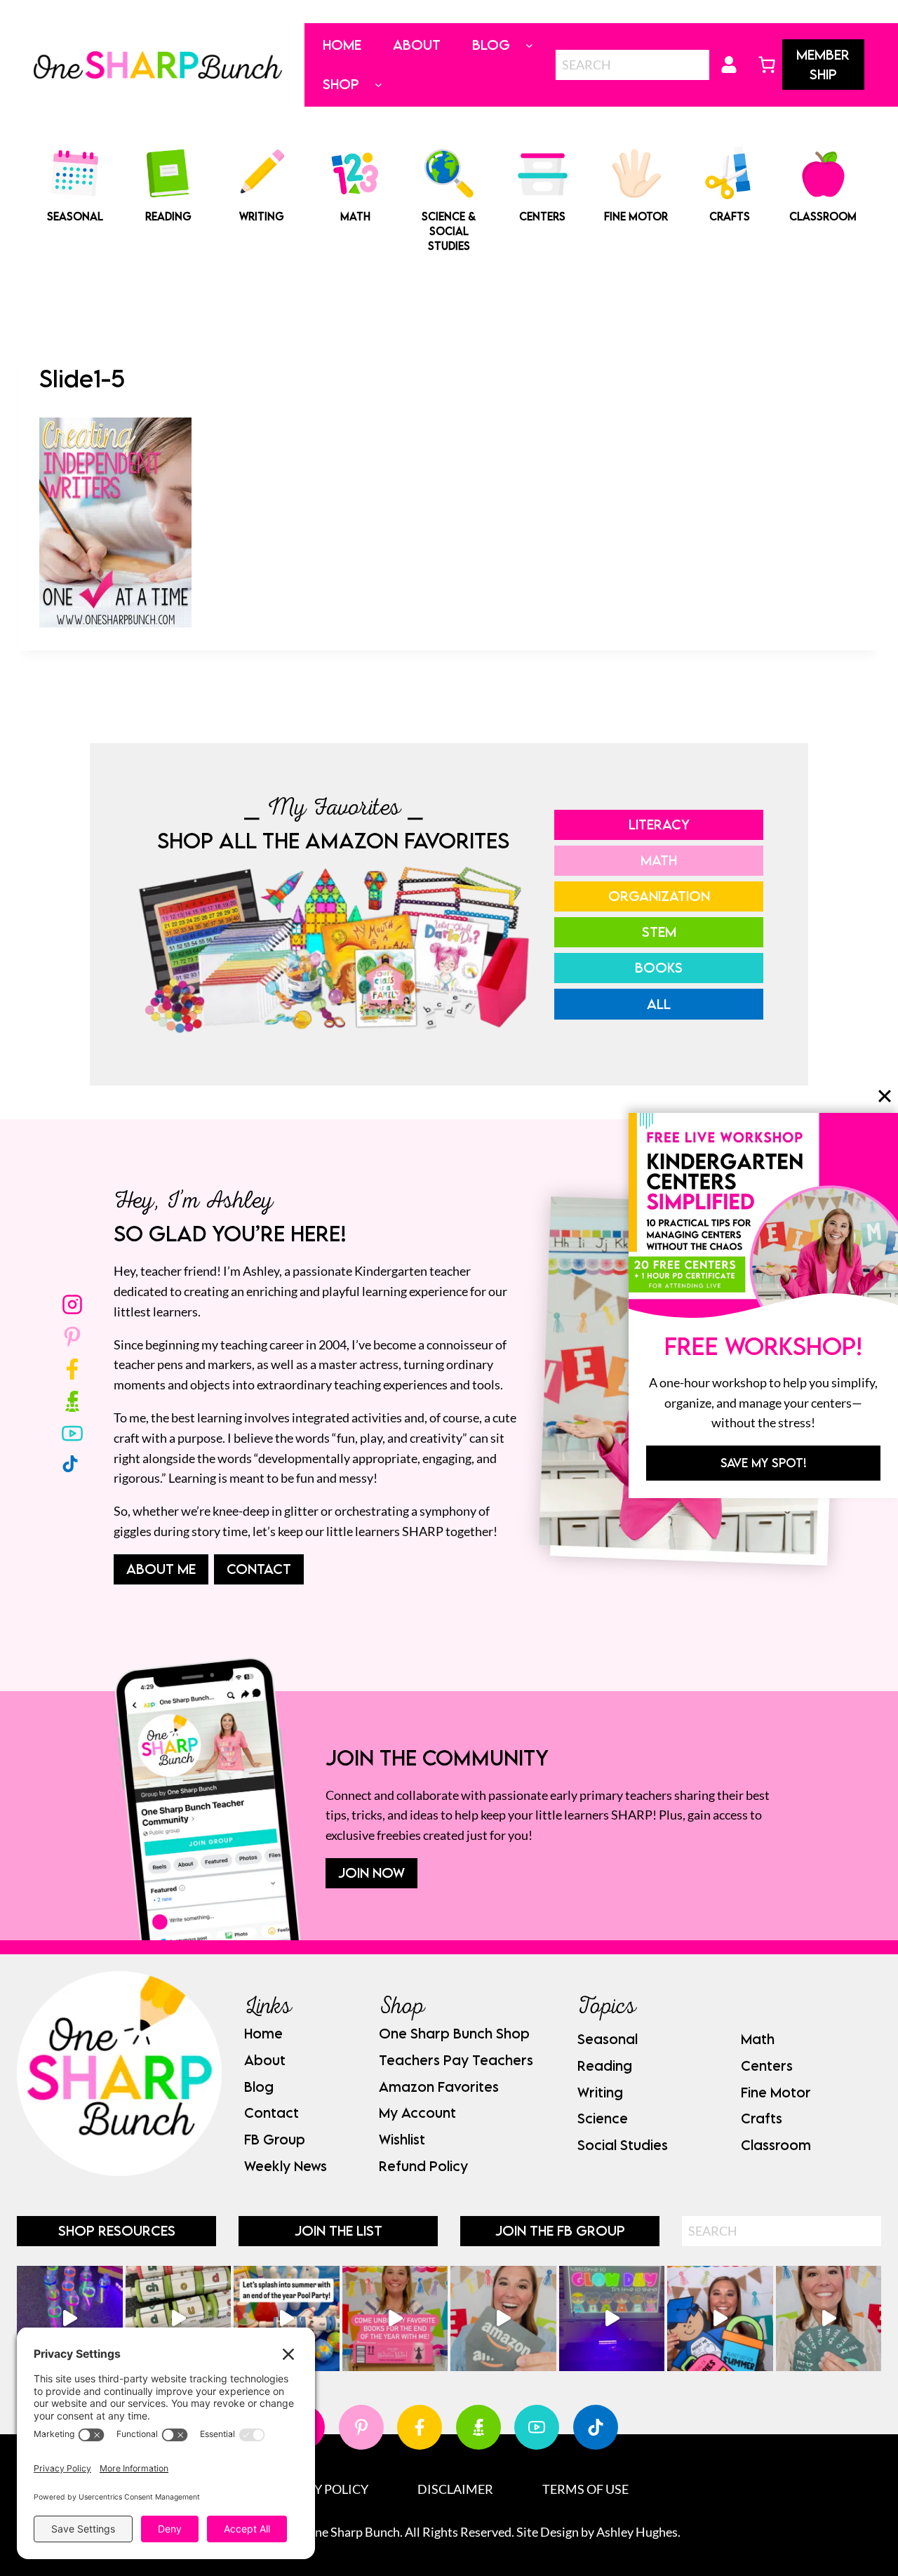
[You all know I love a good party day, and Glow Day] (70, 2319)
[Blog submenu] (529, 45)
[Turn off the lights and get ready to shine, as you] (612, 2319)
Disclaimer (455, 2489)
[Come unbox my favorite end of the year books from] (395, 2319)
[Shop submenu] (378, 85)
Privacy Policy (319, 2489)
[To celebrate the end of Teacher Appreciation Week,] (503, 2319)
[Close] (885, 1096)
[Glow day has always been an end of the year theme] (287, 2319)
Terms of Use (585, 2489)
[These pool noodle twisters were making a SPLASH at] (179, 2319)
